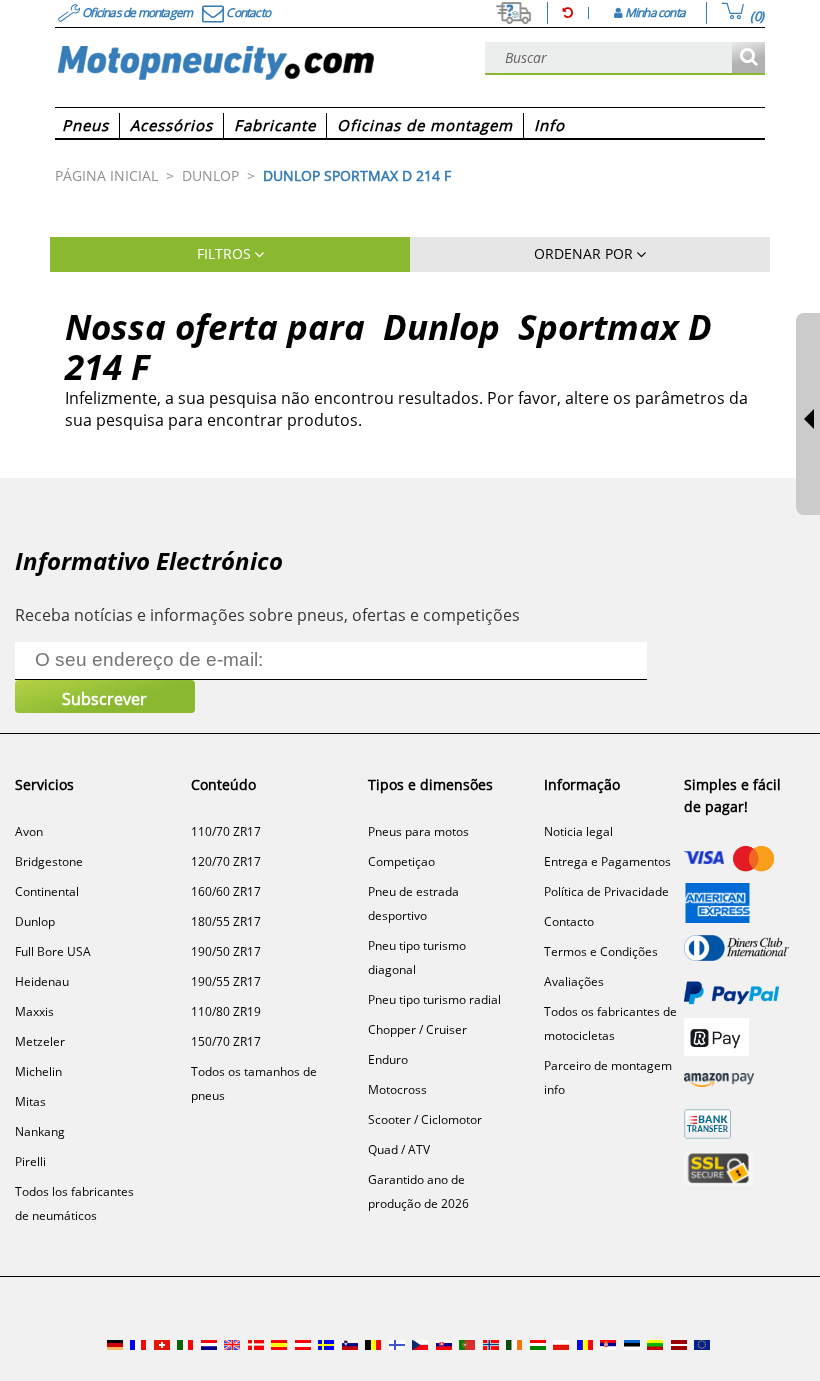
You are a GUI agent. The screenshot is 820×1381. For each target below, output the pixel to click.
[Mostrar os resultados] (748, 58)
